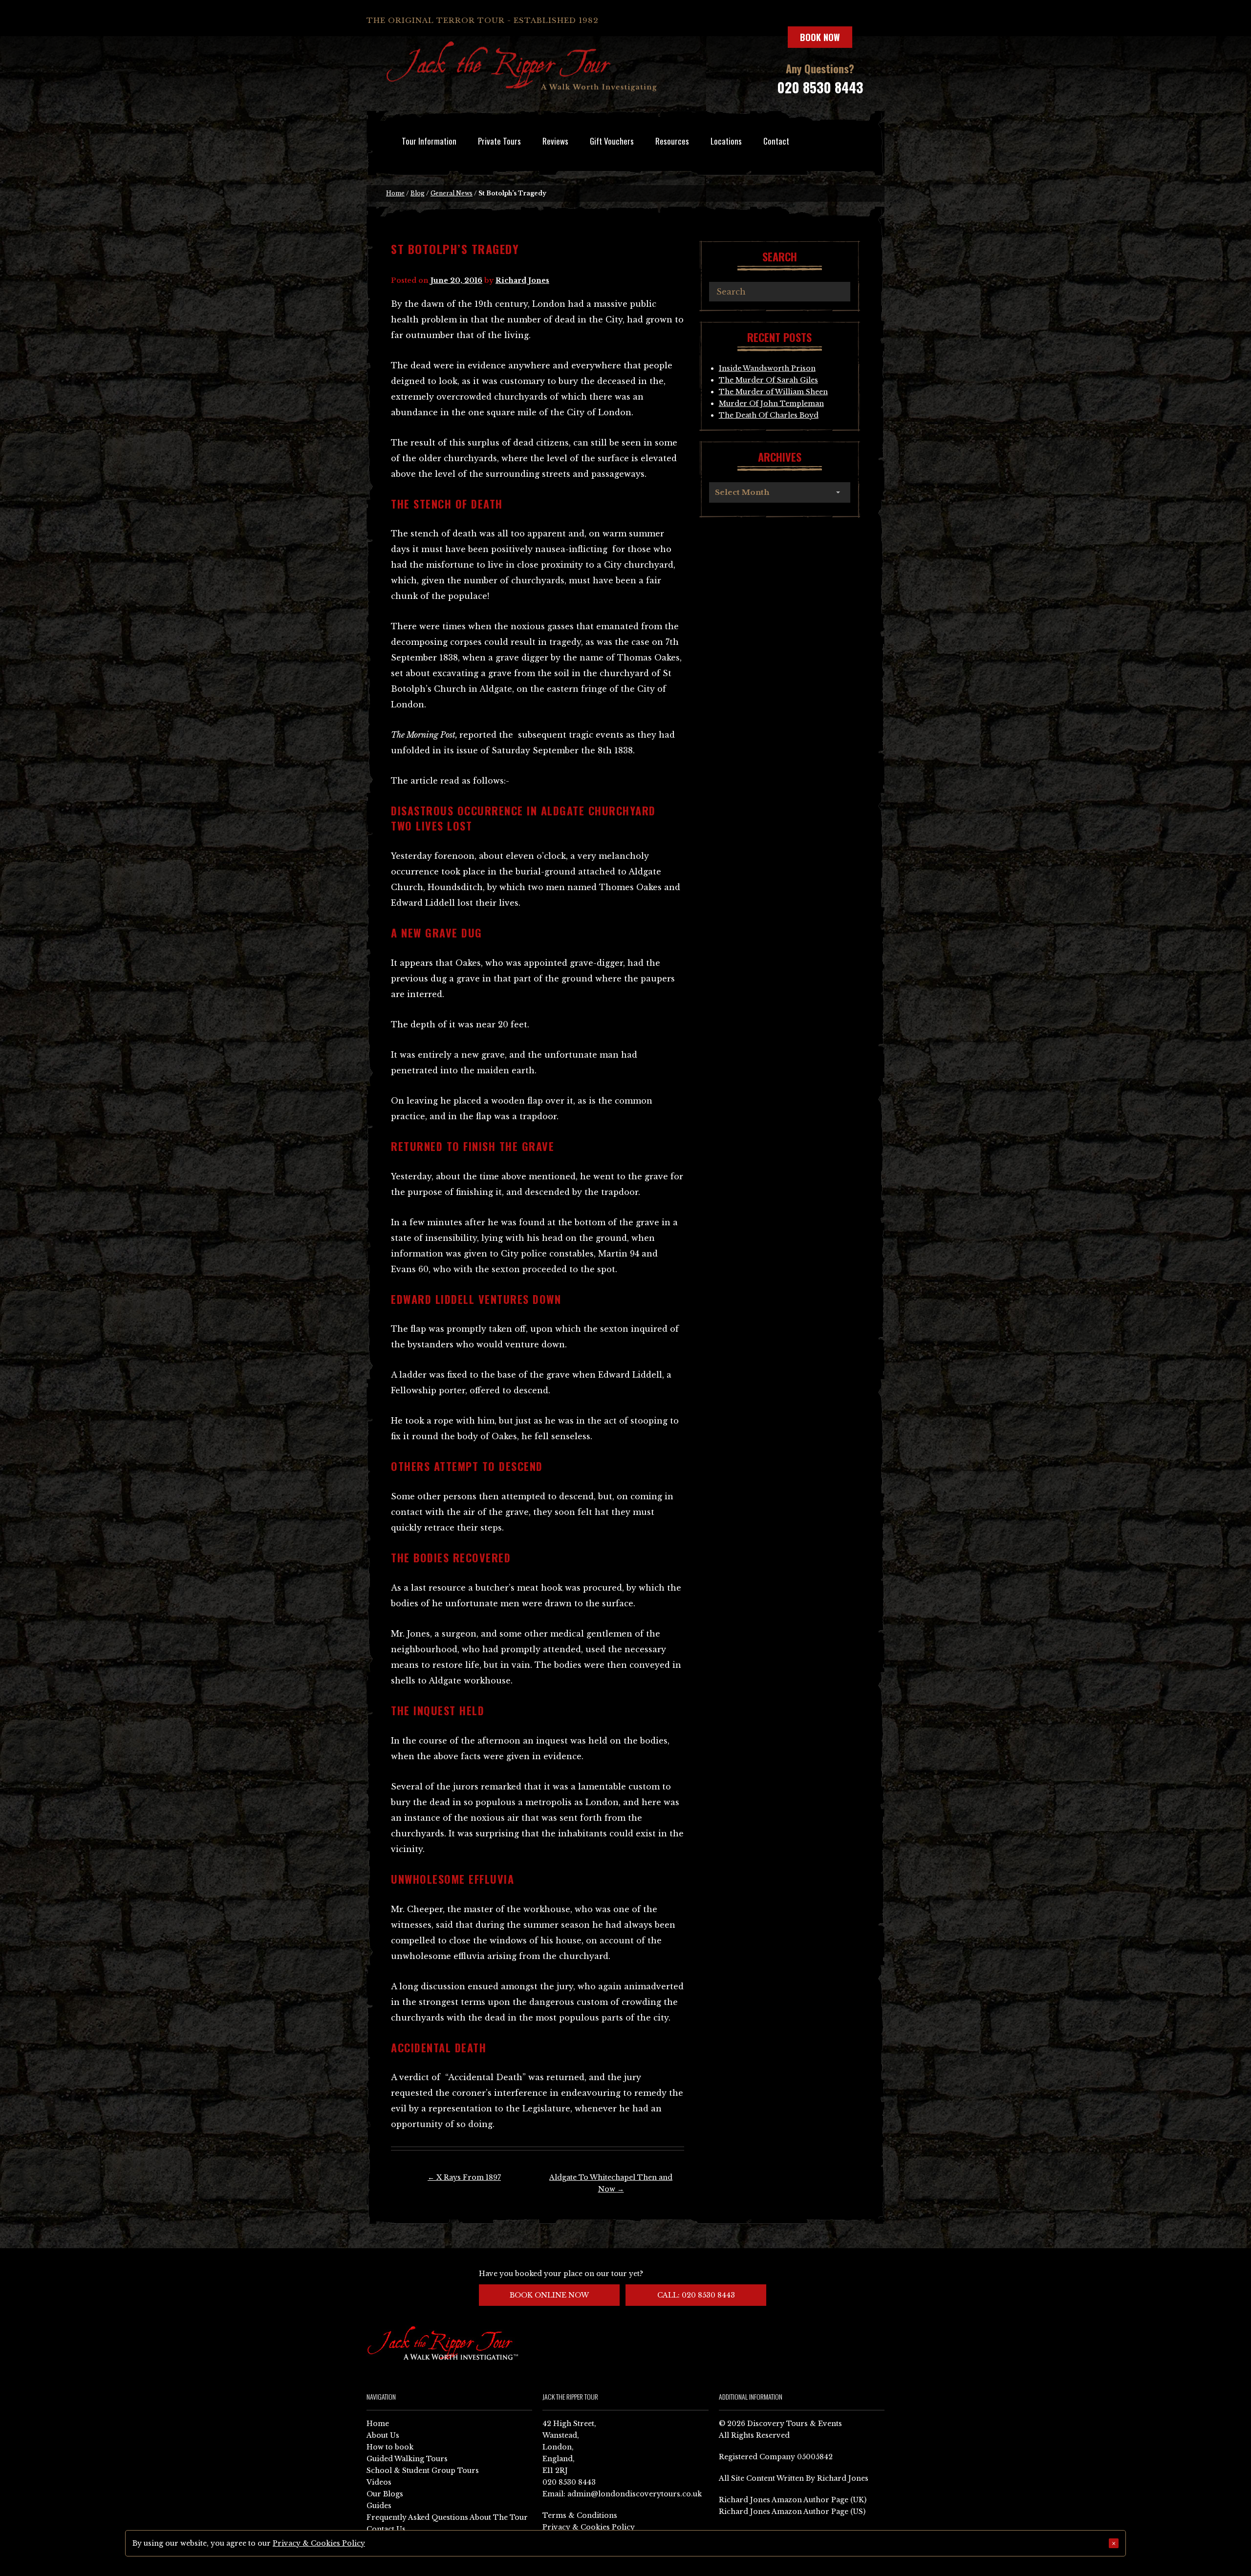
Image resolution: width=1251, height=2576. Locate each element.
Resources (672, 141)
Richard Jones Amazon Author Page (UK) (793, 2500)
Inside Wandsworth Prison (767, 368)
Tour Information (429, 141)
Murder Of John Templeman (771, 404)
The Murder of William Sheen (773, 392)
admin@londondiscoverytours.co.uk (635, 2494)
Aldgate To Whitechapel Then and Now (611, 2183)
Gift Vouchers (612, 141)
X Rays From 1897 (464, 2177)
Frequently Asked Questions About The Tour (447, 2517)
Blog (418, 193)
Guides (379, 2506)
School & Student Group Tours (423, 2470)
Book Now (820, 37)
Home (395, 193)
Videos (379, 2482)
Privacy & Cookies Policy (589, 2527)
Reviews (555, 141)
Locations (726, 141)
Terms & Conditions (580, 2515)
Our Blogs (385, 2494)
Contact (776, 141)
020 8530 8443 (820, 87)
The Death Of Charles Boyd (769, 415)
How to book (390, 2447)
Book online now (549, 2295)
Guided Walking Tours (407, 2459)
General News (452, 193)
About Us (383, 2435)
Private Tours (499, 141)
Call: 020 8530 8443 (696, 2295)
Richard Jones (522, 280)
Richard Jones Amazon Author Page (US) (792, 2512)
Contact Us (386, 2529)
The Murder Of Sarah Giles (768, 380)
